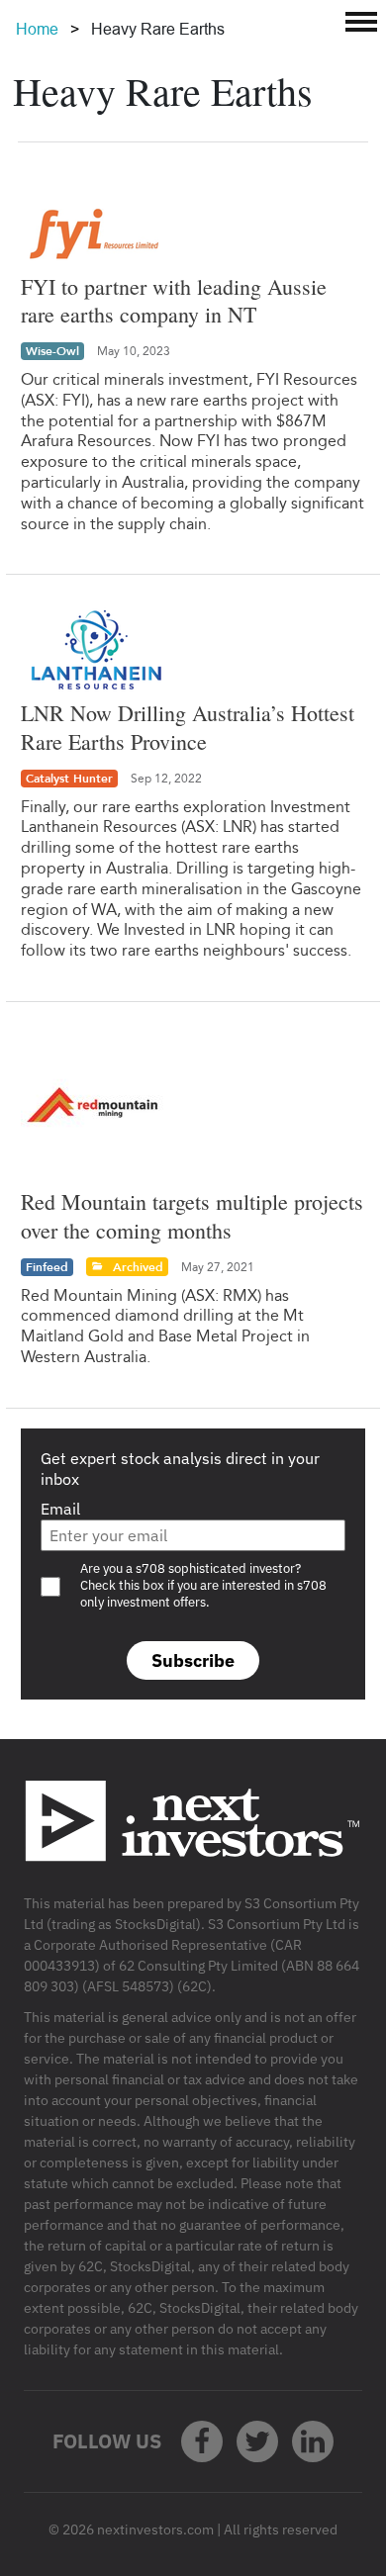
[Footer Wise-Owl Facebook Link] (202, 2441)
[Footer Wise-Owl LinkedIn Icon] (313, 2441)
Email (60, 1509)
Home (37, 29)
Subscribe (193, 1660)
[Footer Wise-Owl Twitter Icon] (257, 2441)
